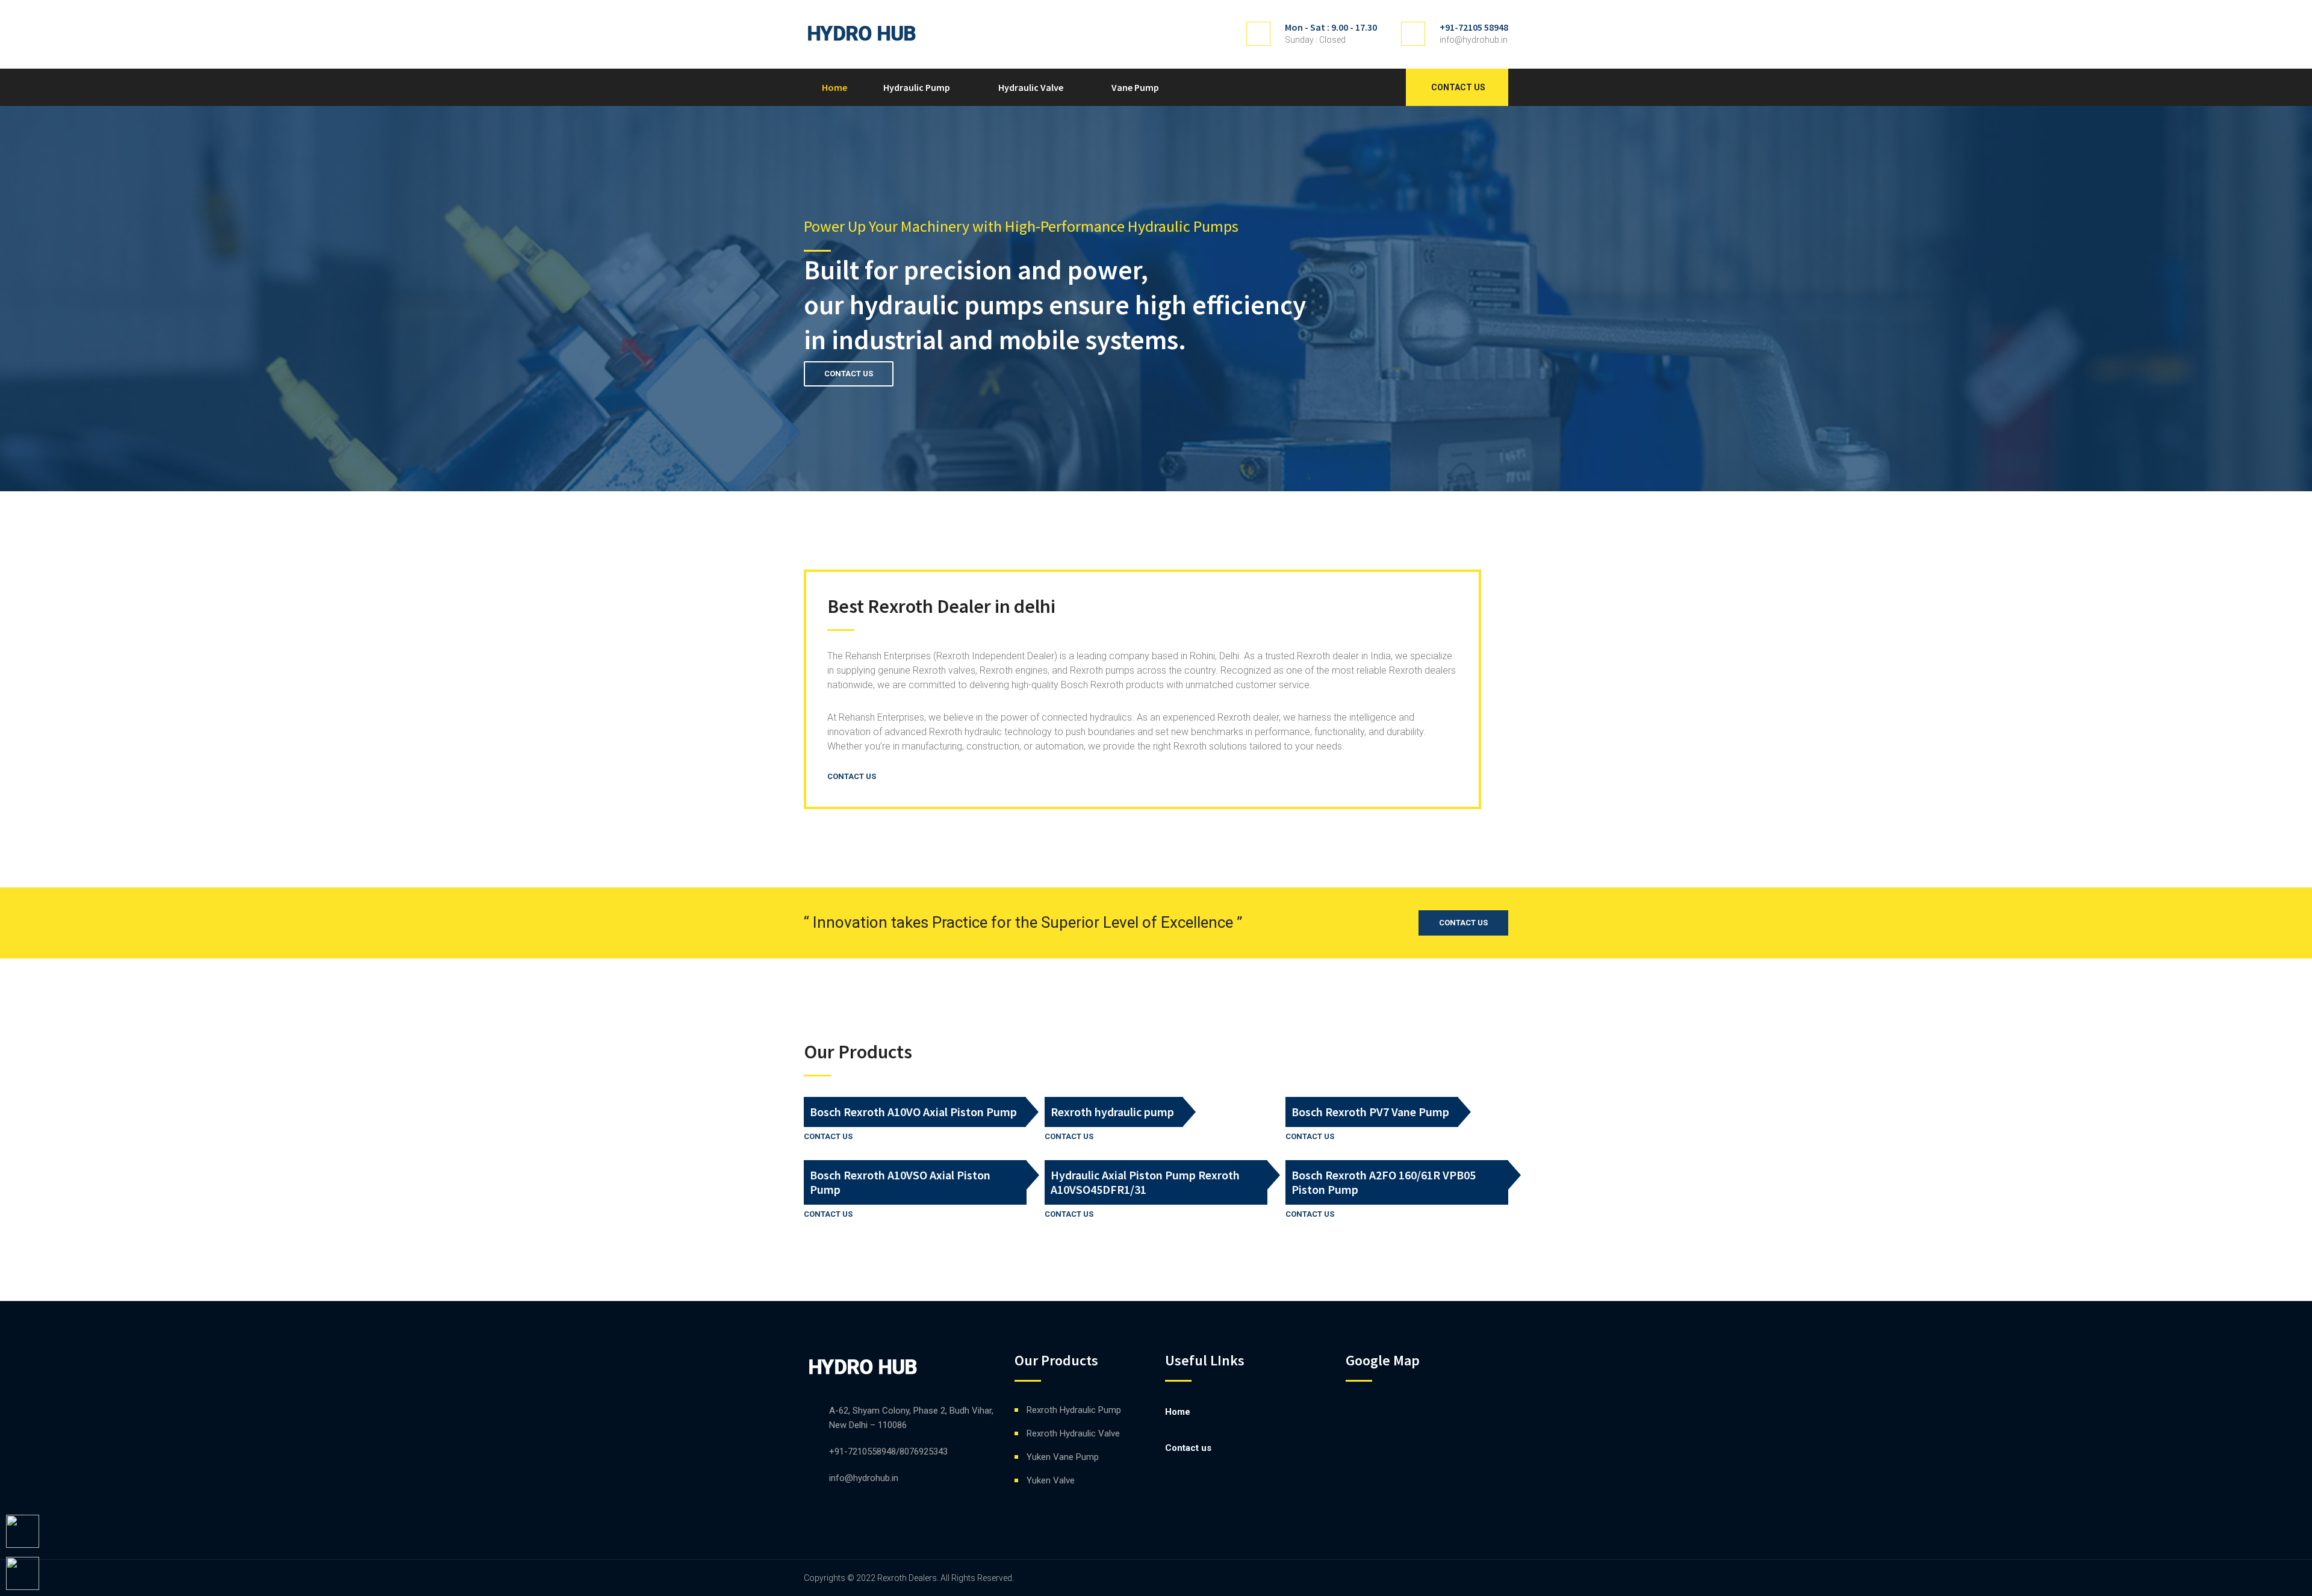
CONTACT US (849, 374)
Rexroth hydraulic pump (1112, 1112)
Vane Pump (1135, 87)
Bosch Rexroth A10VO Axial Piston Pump (913, 1112)
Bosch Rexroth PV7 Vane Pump (1370, 1112)
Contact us (1458, 87)
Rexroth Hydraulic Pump (1074, 1410)
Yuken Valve (1051, 1480)
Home (834, 87)
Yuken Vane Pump (1063, 1457)
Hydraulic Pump (917, 87)
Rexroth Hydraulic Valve (1073, 1433)
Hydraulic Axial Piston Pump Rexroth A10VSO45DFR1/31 (1145, 1182)
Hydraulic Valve (1031, 87)
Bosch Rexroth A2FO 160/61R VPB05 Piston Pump (1384, 1182)
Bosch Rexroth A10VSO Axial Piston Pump (900, 1182)
